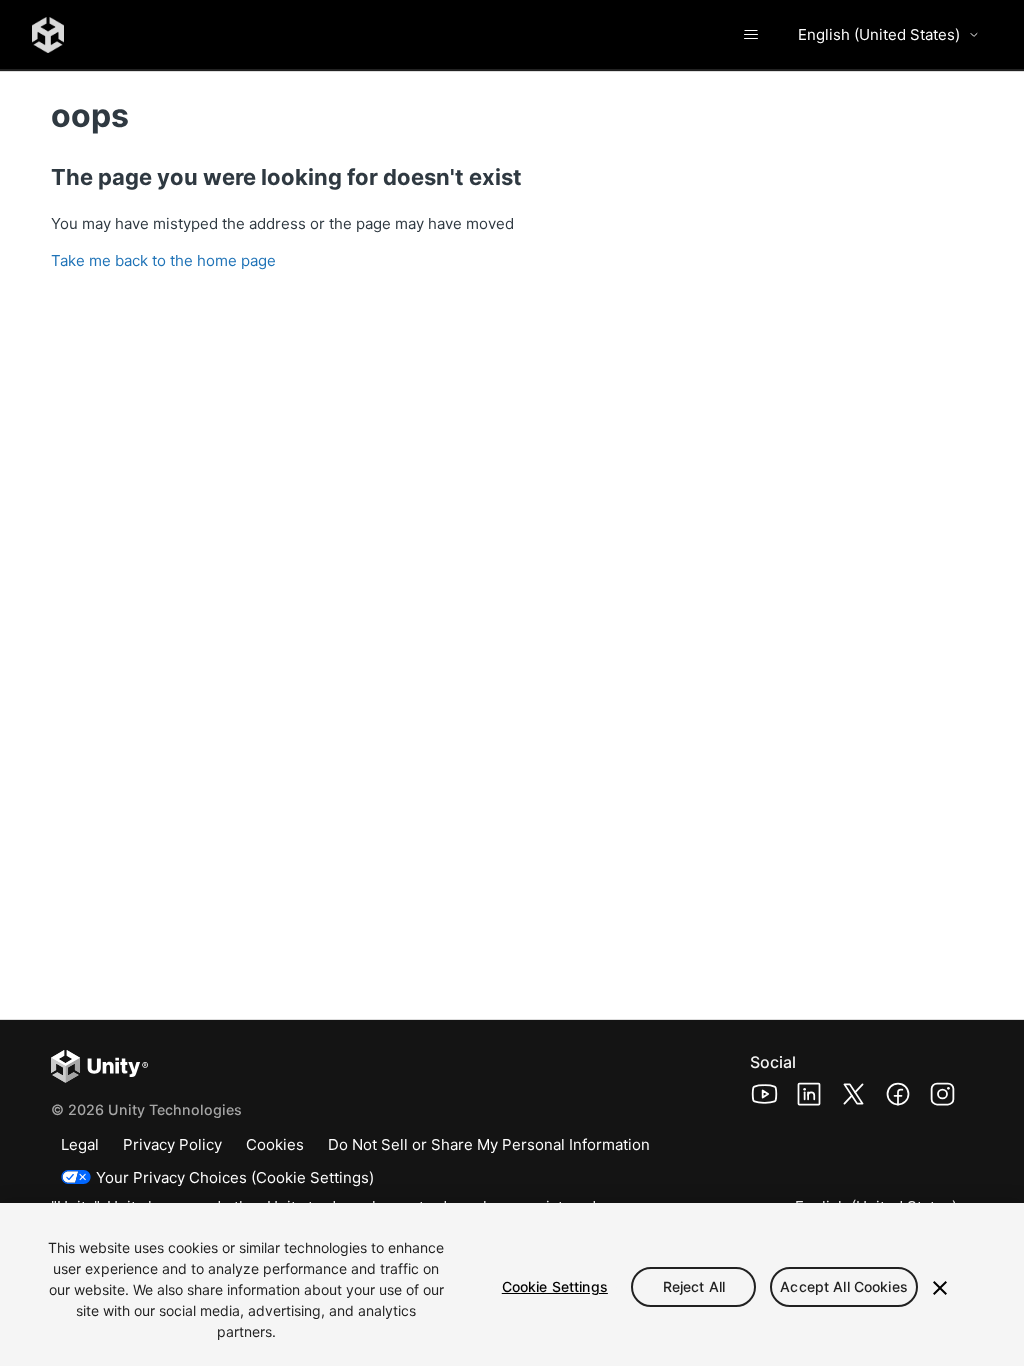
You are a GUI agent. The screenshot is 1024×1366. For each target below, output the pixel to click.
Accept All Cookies (844, 1286)
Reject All (694, 1286)
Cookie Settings (555, 1286)
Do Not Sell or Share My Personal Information (489, 1144)
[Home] (48, 35)
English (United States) (879, 34)
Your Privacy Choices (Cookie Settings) (235, 1177)
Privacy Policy (172, 1144)
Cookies (275, 1144)
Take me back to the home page (163, 260)
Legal (80, 1144)
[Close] (940, 1288)
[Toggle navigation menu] (750, 35)
